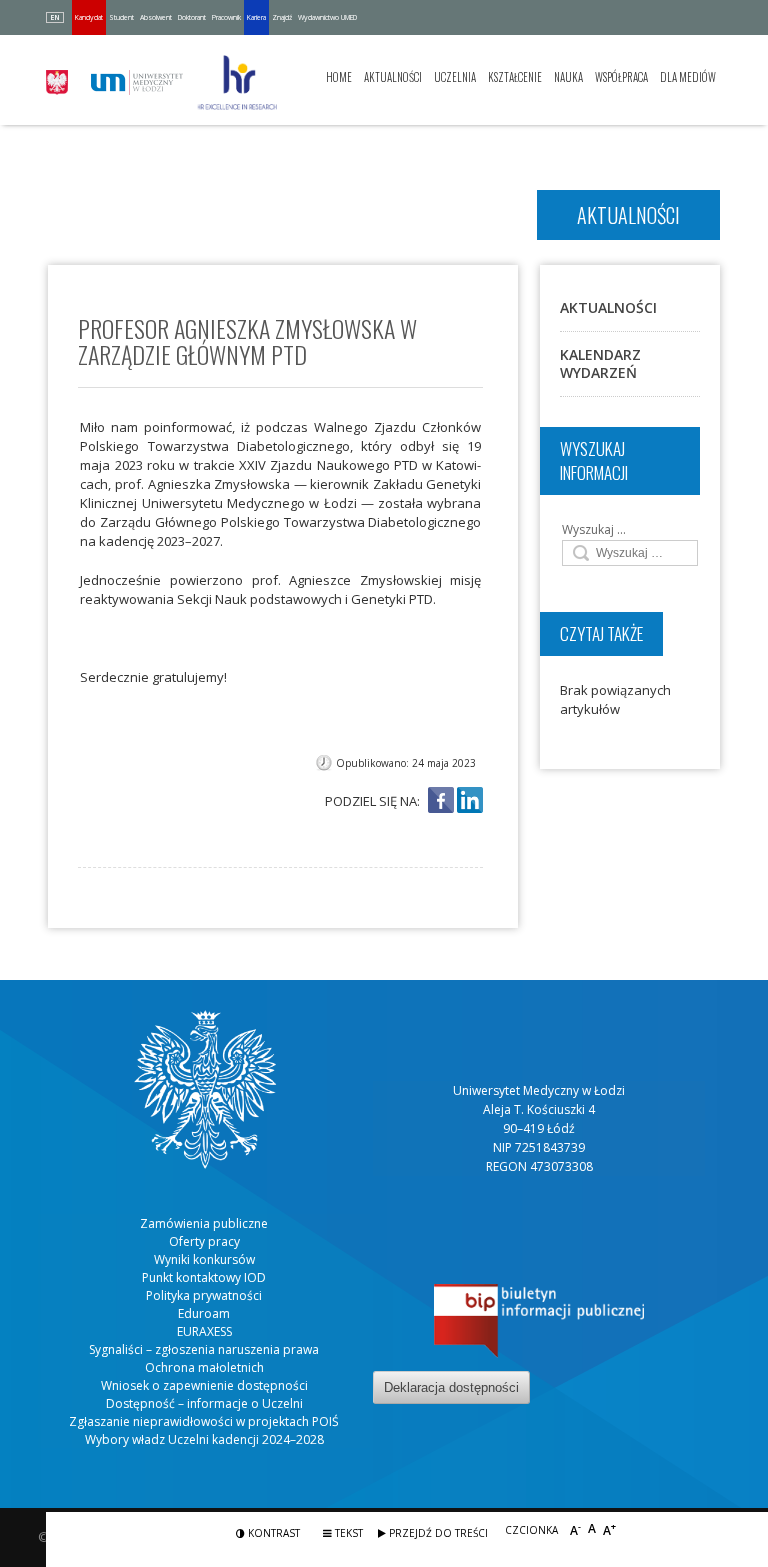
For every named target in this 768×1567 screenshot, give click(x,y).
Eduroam (204, 1313)
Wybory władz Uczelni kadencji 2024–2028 (204, 1439)
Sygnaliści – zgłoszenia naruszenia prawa (204, 1349)
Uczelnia (455, 77)
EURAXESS (204, 1331)
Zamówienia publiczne (204, 1223)
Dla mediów (688, 77)
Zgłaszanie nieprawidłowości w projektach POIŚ (204, 1421)
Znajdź (282, 17)
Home (339, 77)
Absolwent (156, 17)
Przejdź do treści (437, 1533)
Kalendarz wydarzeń (600, 363)
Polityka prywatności (204, 1295)
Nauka (568, 77)
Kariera (256, 17)
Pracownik (226, 17)
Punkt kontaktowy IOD (204, 1277)
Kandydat (89, 17)
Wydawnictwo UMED (327, 17)
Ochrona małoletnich (204, 1367)
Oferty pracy (204, 1241)
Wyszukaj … (594, 529)
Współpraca (621, 77)
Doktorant (192, 17)
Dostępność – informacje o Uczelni (204, 1403)
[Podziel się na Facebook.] (441, 801)
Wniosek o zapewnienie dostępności (204, 1385)
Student (121, 17)
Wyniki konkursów (204, 1259)
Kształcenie (515, 77)
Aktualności (393, 77)
